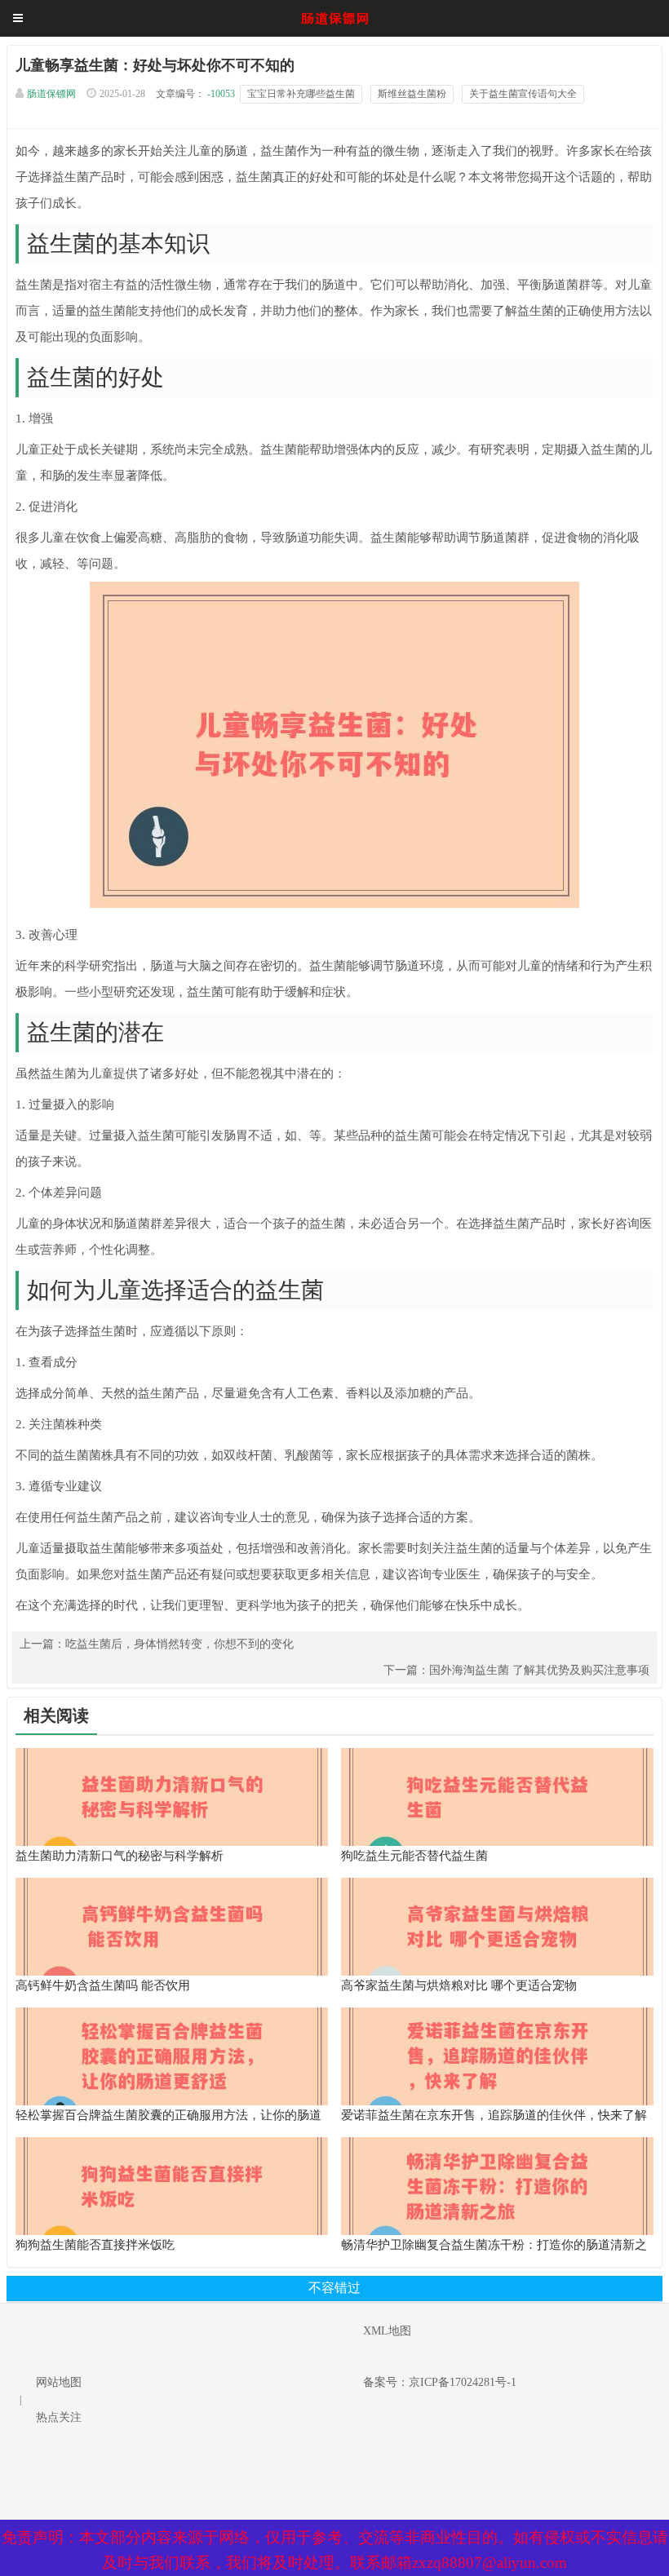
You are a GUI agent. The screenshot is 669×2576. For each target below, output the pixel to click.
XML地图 (387, 2331)
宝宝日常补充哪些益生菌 (301, 94)
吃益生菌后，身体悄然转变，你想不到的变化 (179, 1644)
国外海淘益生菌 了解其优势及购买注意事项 (539, 1670)
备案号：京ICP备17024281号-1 (440, 2382)
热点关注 (59, 2417)
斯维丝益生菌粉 (412, 94)
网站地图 (59, 2382)
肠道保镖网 (51, 94)
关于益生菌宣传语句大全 (523, 94)
